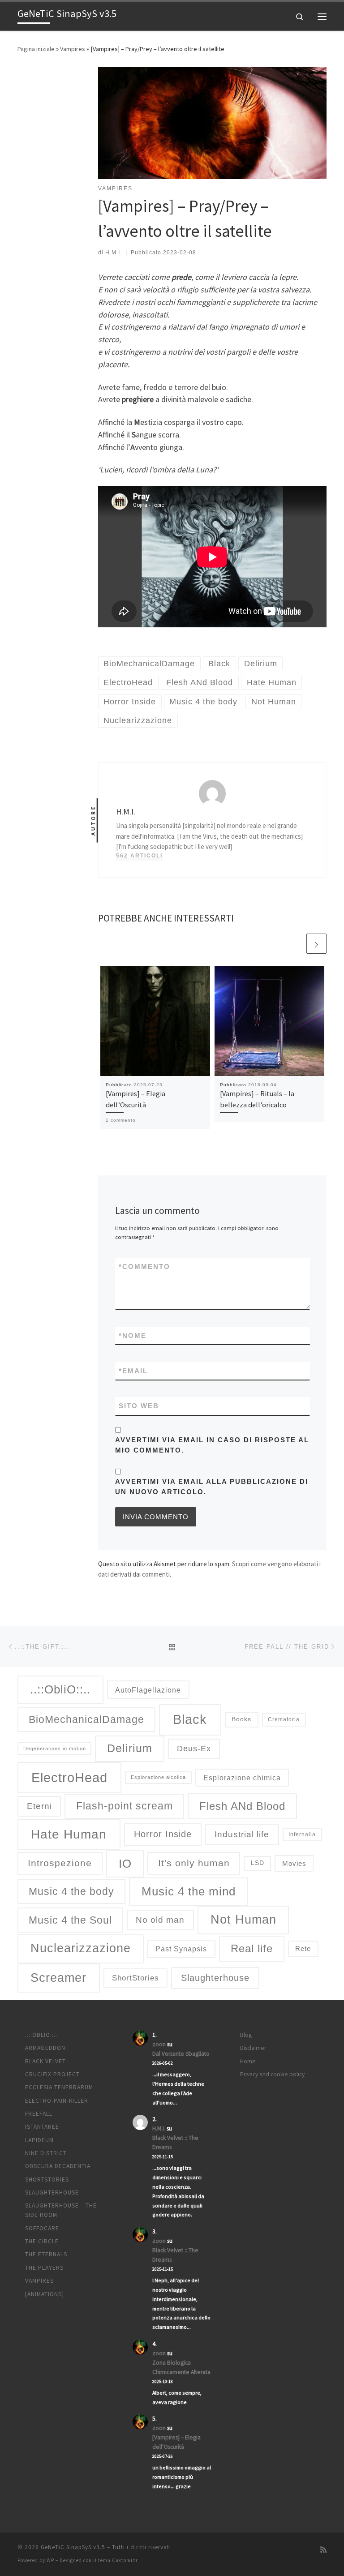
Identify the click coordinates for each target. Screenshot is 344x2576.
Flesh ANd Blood (242, 1806)
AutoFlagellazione (148, 1690)
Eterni (39, 1806)
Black (190, 1719)
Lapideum (39, 2140)
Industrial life (242, 1834)
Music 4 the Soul (70, 1920)
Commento (144, 1267)
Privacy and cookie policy (272, 2074)
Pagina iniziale (36, 49)
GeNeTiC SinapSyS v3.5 (73, 2547)
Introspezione (60, 1863)
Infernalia (302, 1834)
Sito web (139, 1406)
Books (241, 1719)
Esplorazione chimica (242, 1778)
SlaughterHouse (52, 2192)
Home (248, 2061)
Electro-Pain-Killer (57, 2101)
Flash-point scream (125, 1806)
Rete (303, 1948)
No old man (160, 1920)
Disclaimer (253, 2048)
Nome (133, 1335)
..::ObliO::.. (60, 1689)
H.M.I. (114, 253)
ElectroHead (69, 1778)
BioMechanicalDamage (86, 1719)
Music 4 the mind (189, 1891)
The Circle (42, 2241)
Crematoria (284, 1719)
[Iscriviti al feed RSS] (323, 2550)
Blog (246, 2035)
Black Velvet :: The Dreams (175, 2143)
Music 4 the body (71, 1891)
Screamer (58, 1978)
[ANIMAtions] (45, 2294)
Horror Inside (163, 1834)
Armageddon (45, 2048)
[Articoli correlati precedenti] (295, 944)
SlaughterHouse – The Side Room (61, 2210)
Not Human (243, 1920)
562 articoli (139, 856)
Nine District (46, 2153)
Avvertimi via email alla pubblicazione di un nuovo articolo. (212, 1487)
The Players (44, 2268)
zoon (159, 2044)
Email (133, 1371)
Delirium (130, 1748)
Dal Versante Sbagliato (181, 2054)
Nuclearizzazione (81, 1948)
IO (125, 1864)
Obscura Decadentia (58, 2166)
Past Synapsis (181, 1949)
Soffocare (42, 2228)
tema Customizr (118, 2560)
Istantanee (42, 2127)
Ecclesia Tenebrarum (59, 2087)
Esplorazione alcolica (158, 1777)
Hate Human (69, 1834)
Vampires (73, 49)
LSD (258, 1863)
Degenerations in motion (55, 1749)
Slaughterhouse (215, 1978)
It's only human (194, 1863)
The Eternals (46, 2254)
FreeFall (39, 2114)
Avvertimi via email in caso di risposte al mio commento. (212, 1445)
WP (50, 2560)
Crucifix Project (52, 2074)
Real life (252, 1948)
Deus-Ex (194, 1749)
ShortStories (135, 1978)
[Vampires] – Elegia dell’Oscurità (176, 2442)
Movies (294, 1864)
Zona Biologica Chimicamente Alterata (181, 2367)
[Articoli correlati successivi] (316, 944)
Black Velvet (45, 2061)
